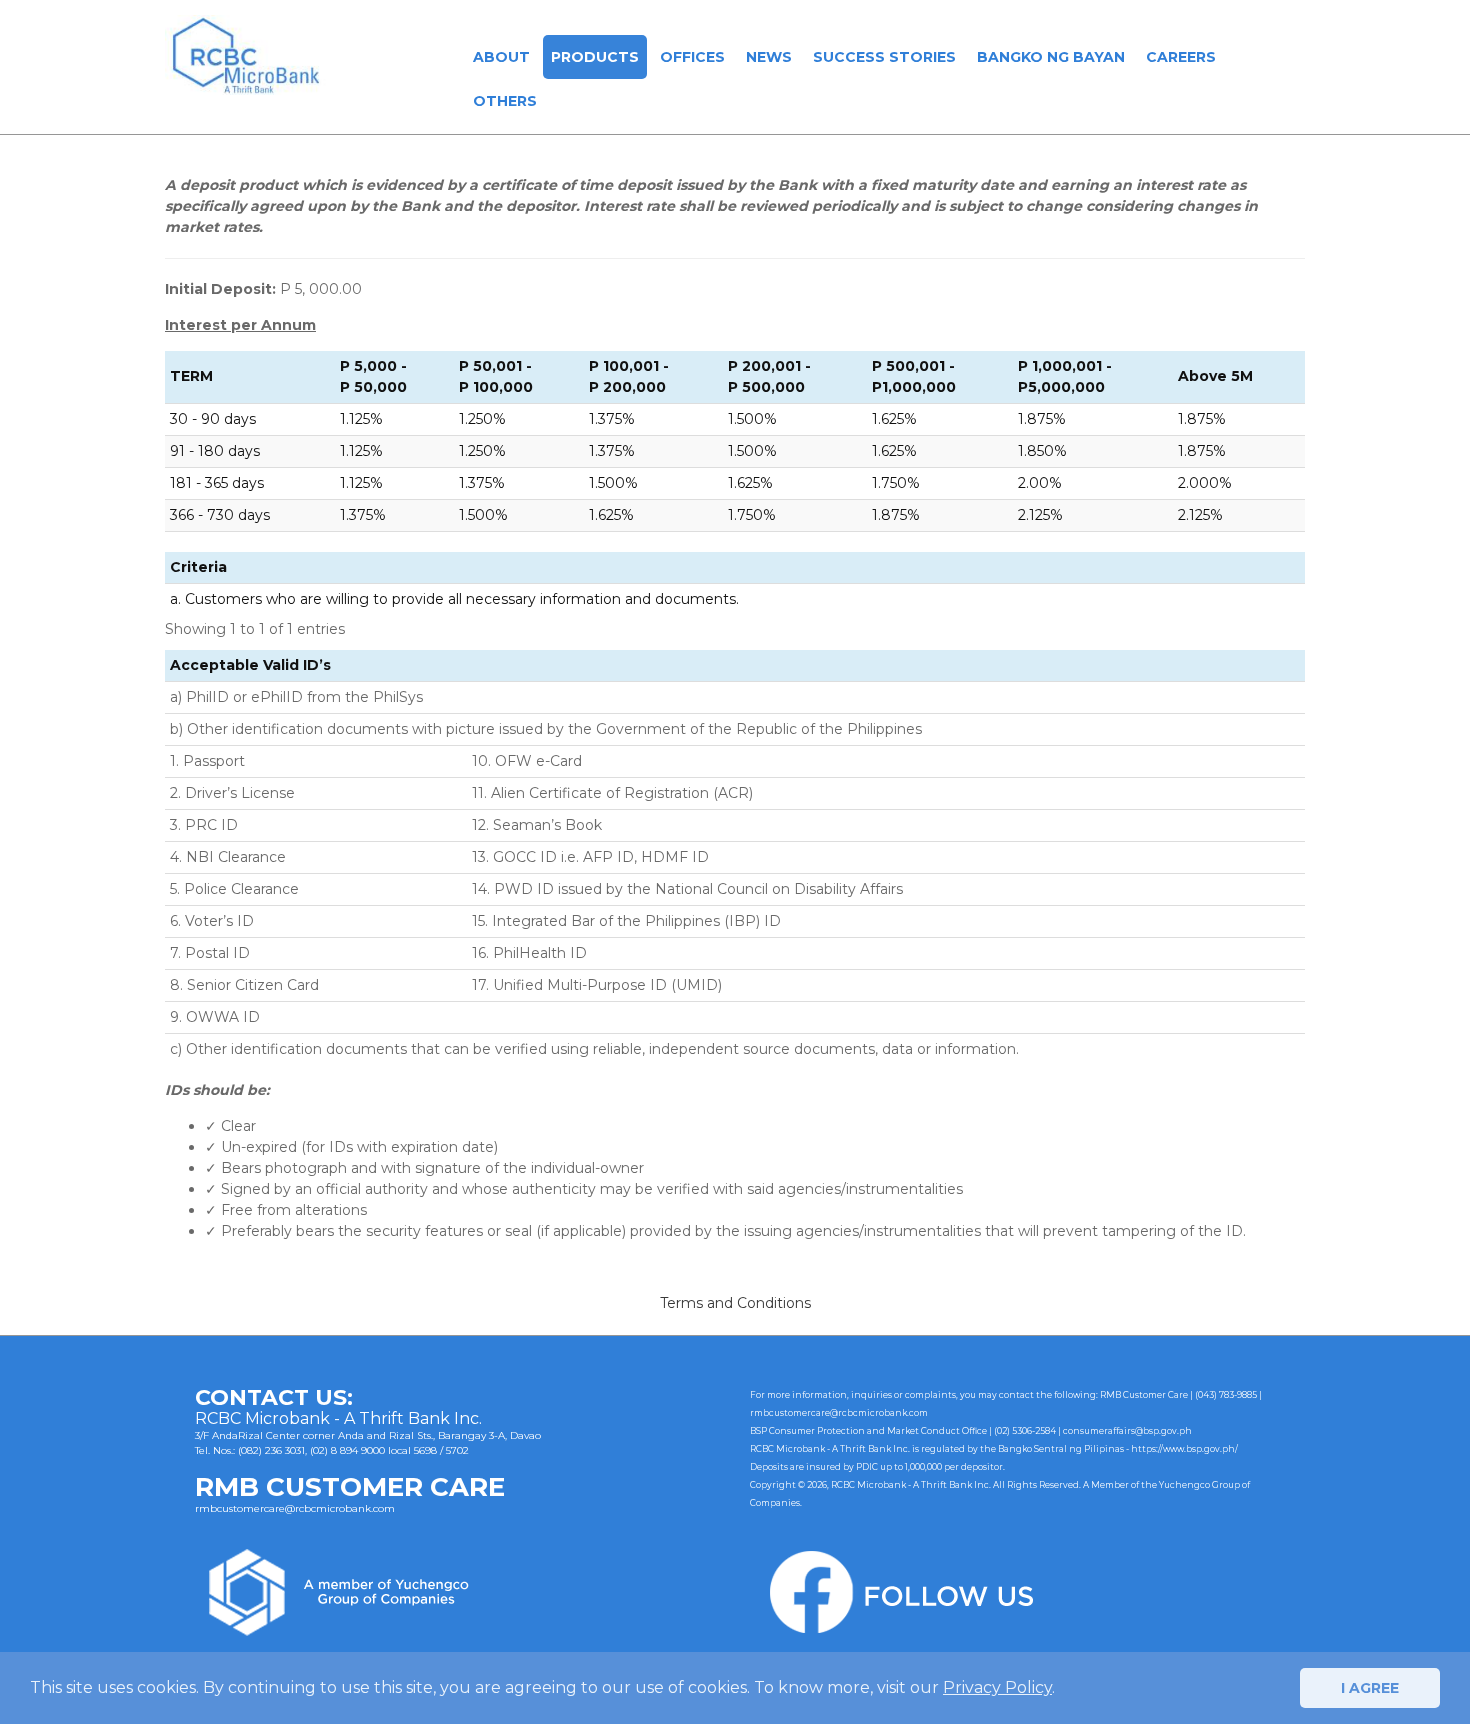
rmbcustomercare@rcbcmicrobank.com (295, 1508)
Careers (1181, 57)
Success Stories (884, 57)
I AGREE (1370, 1688)
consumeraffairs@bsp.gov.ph (1127, 1431)
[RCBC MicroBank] (246, 54)
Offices (692, 57)
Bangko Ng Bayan (1051, 57)
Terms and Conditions (735, 1303)
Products (595, 57)
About (501, 57)
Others (505, 101)
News (769, 57)
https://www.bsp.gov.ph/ (1184, 1449)
